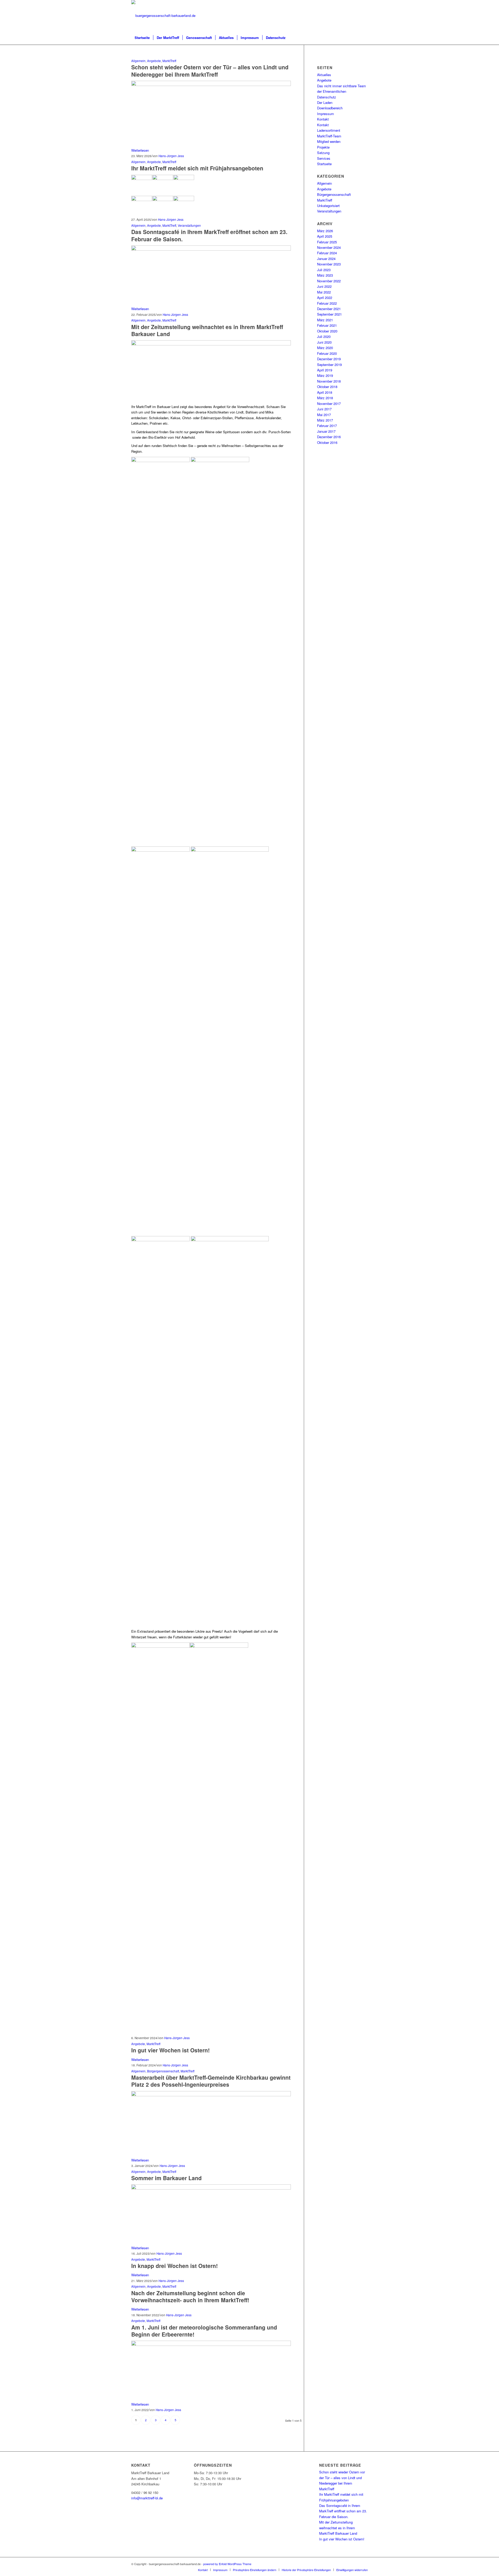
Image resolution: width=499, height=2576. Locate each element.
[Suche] (364, 38)
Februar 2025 (327, 242)
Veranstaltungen (189, 225)
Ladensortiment (329, 130)
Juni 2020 (324, 342)
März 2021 (325, 320)
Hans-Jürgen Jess (171, 156)
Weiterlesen (140, 150)
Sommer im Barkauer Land (166, 2178)
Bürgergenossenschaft (163, 2071)
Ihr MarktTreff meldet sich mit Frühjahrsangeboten (197, 168)
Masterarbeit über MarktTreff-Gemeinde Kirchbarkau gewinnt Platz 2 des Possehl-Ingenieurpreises (211, 2081)
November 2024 (329, 247)
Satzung (323, 153)
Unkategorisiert (328, 206)
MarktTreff (169, 61)
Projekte (323, 147)
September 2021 (329, 314)
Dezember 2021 (329, 309)
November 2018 (329, 381)
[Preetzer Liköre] (211, 85)
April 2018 (325, 392)
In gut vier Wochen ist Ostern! (170, 2050)
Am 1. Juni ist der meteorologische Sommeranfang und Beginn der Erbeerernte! (204, 2331)
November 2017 (329, 403)
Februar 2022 (327, 303)
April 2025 (325, 236)
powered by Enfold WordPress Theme (227, 2564)
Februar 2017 (327, 426)
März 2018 (325, 398)
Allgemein (138, 61)
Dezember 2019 (329, 359)
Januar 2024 (326, 259)
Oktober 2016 (327, 442)
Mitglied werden (329, 141)
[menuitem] (142, 38)
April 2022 (325, 298)
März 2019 (325, 375)
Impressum (326, 114)
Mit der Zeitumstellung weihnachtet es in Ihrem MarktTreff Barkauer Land (207, 330)
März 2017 (325, 420)
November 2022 (329, 281)
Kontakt (323, 119)
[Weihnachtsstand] (211, 344)
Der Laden (325, 102)
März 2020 (325, 348)
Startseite (324, 164)
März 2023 (325, 275)
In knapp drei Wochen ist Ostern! (175, 2266)
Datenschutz (327, 97)
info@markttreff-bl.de (147, 2498)
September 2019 (329, 365)
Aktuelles (324, 75)
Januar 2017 (326, 431)
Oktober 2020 (327, 331)
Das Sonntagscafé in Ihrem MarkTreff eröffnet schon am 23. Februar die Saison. (209, 235)
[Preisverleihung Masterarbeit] (211, 2095)
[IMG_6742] (211, 2188)
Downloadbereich (330, 108)
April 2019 (325, 370)
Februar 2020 (327, 353)
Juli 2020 (324, 336)
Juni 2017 (324, 409)
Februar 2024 (327, 253)
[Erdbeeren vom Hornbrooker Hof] (211, 2344)
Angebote (154, 61)
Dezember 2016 (329, 437)
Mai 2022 (324, 292)
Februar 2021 (327, 325)
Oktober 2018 (327, 387)
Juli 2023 (324, 270)
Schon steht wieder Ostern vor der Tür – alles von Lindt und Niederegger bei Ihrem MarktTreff (210, 71)
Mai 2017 (324, 415)
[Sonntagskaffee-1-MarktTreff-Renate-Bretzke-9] (211, 249)
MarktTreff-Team (329, 136)
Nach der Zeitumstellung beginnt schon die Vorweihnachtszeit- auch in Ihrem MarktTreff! (190, 2296)
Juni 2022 (324, 286)
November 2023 (329, 264)
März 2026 (325, 231)
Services (324, 158)
